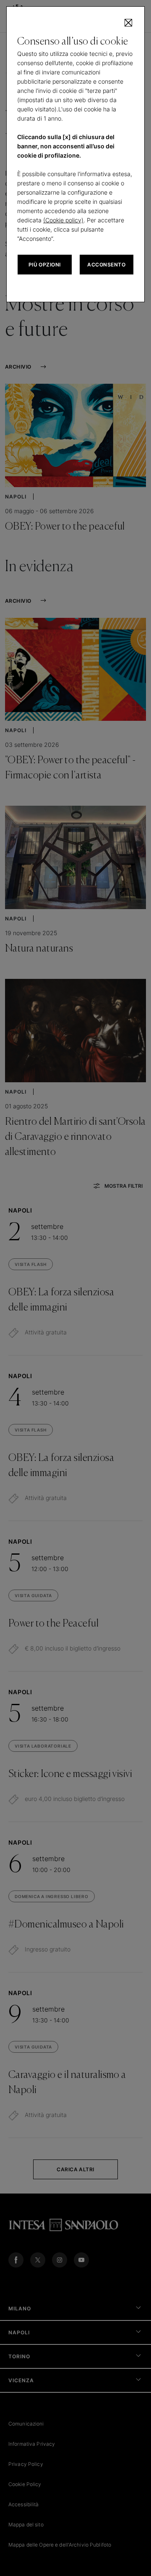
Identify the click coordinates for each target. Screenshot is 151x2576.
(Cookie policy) (63, 220)
